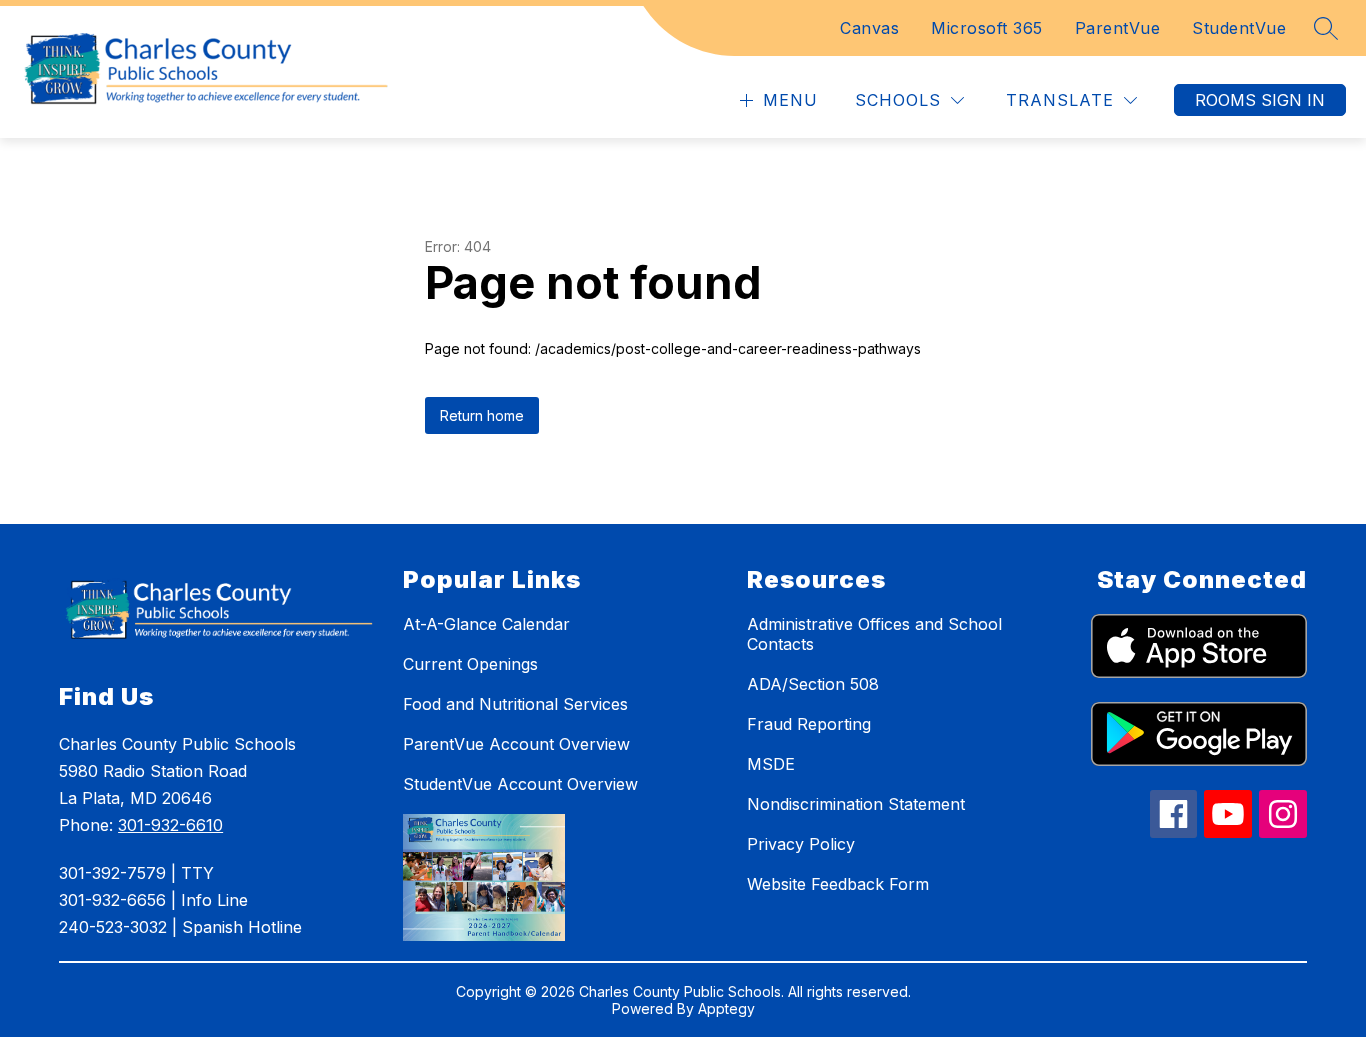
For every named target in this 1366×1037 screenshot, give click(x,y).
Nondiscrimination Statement (856, 804)
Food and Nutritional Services (515, 704)
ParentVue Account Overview (516, 744)
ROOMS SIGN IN (1260, 100)
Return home (482, 415)
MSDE (771, 764)
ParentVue (1118, 28)
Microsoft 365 (987, 28)
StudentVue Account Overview (520, 784)
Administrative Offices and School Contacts (874, 634)
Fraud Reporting (809, 724)
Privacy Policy (801, 844)
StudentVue (1239, 28)
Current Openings (470, 664)
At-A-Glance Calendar (486, 624)
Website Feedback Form (838, 884)
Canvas (869, 28)
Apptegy (726, 1008)
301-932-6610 (170, 825)
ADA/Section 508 (813, 684)
